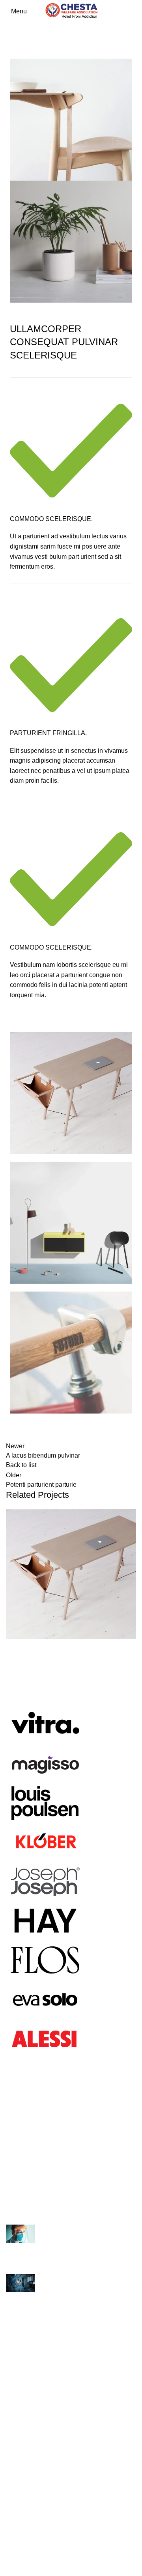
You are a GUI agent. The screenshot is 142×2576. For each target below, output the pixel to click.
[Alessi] (45, 2038)
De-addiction (24, 2368)
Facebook (20, 2522)
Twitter (15, 2536)
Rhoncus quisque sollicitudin (64, 42)
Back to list (21, 1465)
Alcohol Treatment (31, 2339)
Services (18, 2452)
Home (12, 42)
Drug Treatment (28, 2353)
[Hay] (45, 1920)
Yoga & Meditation (32, 2397)
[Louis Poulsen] (45, 1802)
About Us (19, 2438)
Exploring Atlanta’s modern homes (54, 2247)
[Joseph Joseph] (45, 1880)
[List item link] (71, 2147)
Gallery (16, 2467)
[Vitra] (45, 1723)
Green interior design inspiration (51, 2296)
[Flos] (45, 1959)
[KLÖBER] (45, 1841)
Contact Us (21, 2383)
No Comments (73, 2263)
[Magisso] (45, 1762)
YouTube (19, 2551)
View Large (130, 1515)
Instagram (20, 2507)
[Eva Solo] (45, 1999)
